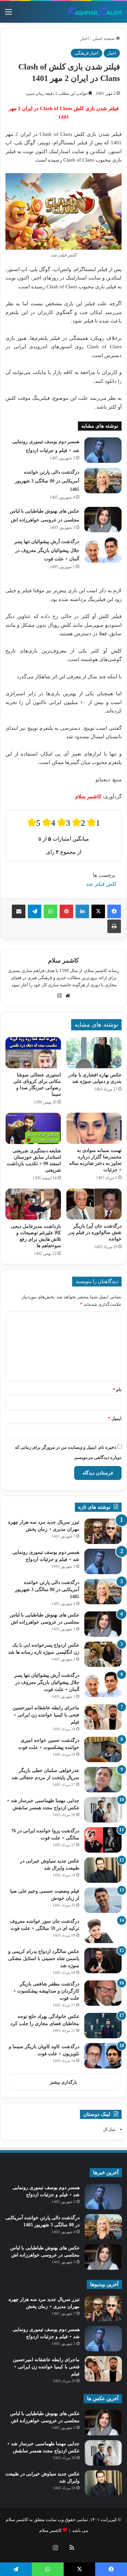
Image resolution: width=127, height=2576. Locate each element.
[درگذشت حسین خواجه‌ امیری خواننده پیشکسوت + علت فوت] (103, 1749)
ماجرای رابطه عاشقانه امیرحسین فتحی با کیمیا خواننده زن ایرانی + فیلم (46, 1715)
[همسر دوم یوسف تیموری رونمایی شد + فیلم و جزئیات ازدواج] (103, 450)
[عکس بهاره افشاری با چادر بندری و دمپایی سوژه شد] (94, 1053)
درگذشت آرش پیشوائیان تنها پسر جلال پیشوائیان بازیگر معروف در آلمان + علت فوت (47, 550)
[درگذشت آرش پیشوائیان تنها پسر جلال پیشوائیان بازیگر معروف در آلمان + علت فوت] (103, 550)
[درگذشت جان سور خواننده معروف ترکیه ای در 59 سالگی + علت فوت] (103, 1930)
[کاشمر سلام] (95, 12)
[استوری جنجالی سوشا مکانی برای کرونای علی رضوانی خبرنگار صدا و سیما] (33, 1053)
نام (117, 1390)
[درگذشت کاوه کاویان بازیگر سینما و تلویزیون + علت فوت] (103, 2056)
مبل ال (109, 2129)
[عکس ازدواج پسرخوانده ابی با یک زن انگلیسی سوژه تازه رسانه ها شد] (103, 1654)
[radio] (34, 822)
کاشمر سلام (63, 961)
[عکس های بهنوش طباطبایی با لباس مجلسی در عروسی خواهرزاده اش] (103, 520)
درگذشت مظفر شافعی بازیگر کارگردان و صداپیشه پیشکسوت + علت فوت (46, 1991)
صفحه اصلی (104, 38)
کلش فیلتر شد (101, 884)
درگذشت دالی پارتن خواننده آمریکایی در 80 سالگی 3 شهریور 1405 (47, 481)
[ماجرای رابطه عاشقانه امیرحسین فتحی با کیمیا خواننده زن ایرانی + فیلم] (103, 1717)
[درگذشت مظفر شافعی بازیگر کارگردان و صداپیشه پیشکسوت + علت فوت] (103, 1993)
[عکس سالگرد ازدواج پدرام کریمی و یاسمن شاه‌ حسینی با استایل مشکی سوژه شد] (103, 1961)
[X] (98, 911)
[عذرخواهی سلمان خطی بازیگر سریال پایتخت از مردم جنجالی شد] (103, 1780)
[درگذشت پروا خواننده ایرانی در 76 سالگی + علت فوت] (103, 1840)
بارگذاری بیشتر (63, 2082)
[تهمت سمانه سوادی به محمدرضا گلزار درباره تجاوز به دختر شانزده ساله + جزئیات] (94, 1128)
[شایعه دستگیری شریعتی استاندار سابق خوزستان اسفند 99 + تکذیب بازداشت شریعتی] (33, 1128)
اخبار (85, 38)
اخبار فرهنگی (87, 53)
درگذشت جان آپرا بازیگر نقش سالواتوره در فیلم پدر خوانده (95, 1232)
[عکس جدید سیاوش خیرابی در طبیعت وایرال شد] (103, 1870)
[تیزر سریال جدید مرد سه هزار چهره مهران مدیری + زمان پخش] (103, 1531)
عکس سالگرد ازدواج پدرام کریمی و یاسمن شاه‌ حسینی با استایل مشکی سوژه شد (44, 1959)
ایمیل (115, 1418)
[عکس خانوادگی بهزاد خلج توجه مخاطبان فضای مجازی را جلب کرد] (103, 2026)
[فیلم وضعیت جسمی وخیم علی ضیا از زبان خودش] (103, 1900)
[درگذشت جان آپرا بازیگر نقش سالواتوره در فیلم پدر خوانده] (94, 1204)
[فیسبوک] (114, 911)
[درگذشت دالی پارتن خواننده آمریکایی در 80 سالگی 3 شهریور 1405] (103, 481)
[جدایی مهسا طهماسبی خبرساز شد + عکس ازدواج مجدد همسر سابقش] (103, 1810)
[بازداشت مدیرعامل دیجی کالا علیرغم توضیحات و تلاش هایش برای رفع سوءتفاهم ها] (33, 1204)
